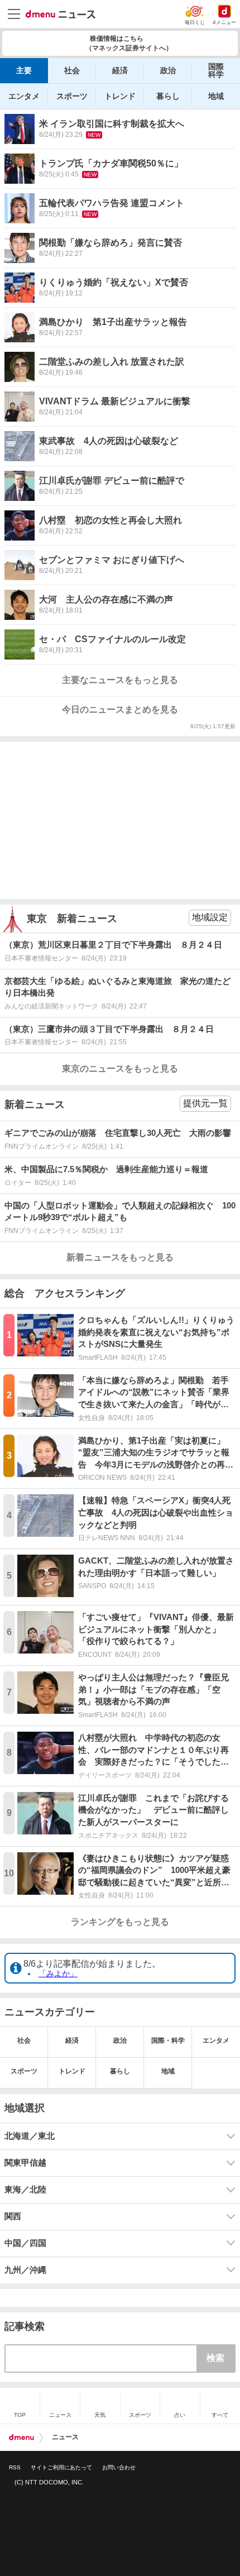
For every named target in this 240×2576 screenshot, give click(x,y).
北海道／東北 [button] (30, 2136)
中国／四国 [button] (25, 2243)
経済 (120, 70)
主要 (24, 70)
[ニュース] (61, 15)
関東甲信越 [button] (25, 2163)
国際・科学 (168, 2040)
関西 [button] (13, 2216)
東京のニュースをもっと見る (120, 1069)
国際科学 (216, 70)
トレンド (120, 96)
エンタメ (24, 96)
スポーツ (72, 96)
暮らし (168, 96)
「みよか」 (58, 1973)
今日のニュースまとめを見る (120, 709)
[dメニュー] (21, 2438)
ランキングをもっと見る (120, 1922)
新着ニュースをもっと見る (120, 1257)
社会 (72, 70)
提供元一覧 (205, 1103)
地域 (216, 96)
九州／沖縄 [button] (25, 2270)
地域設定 (210, 917)
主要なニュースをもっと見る (120, 680)
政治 (168, 70)
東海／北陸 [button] (25, 2190)
